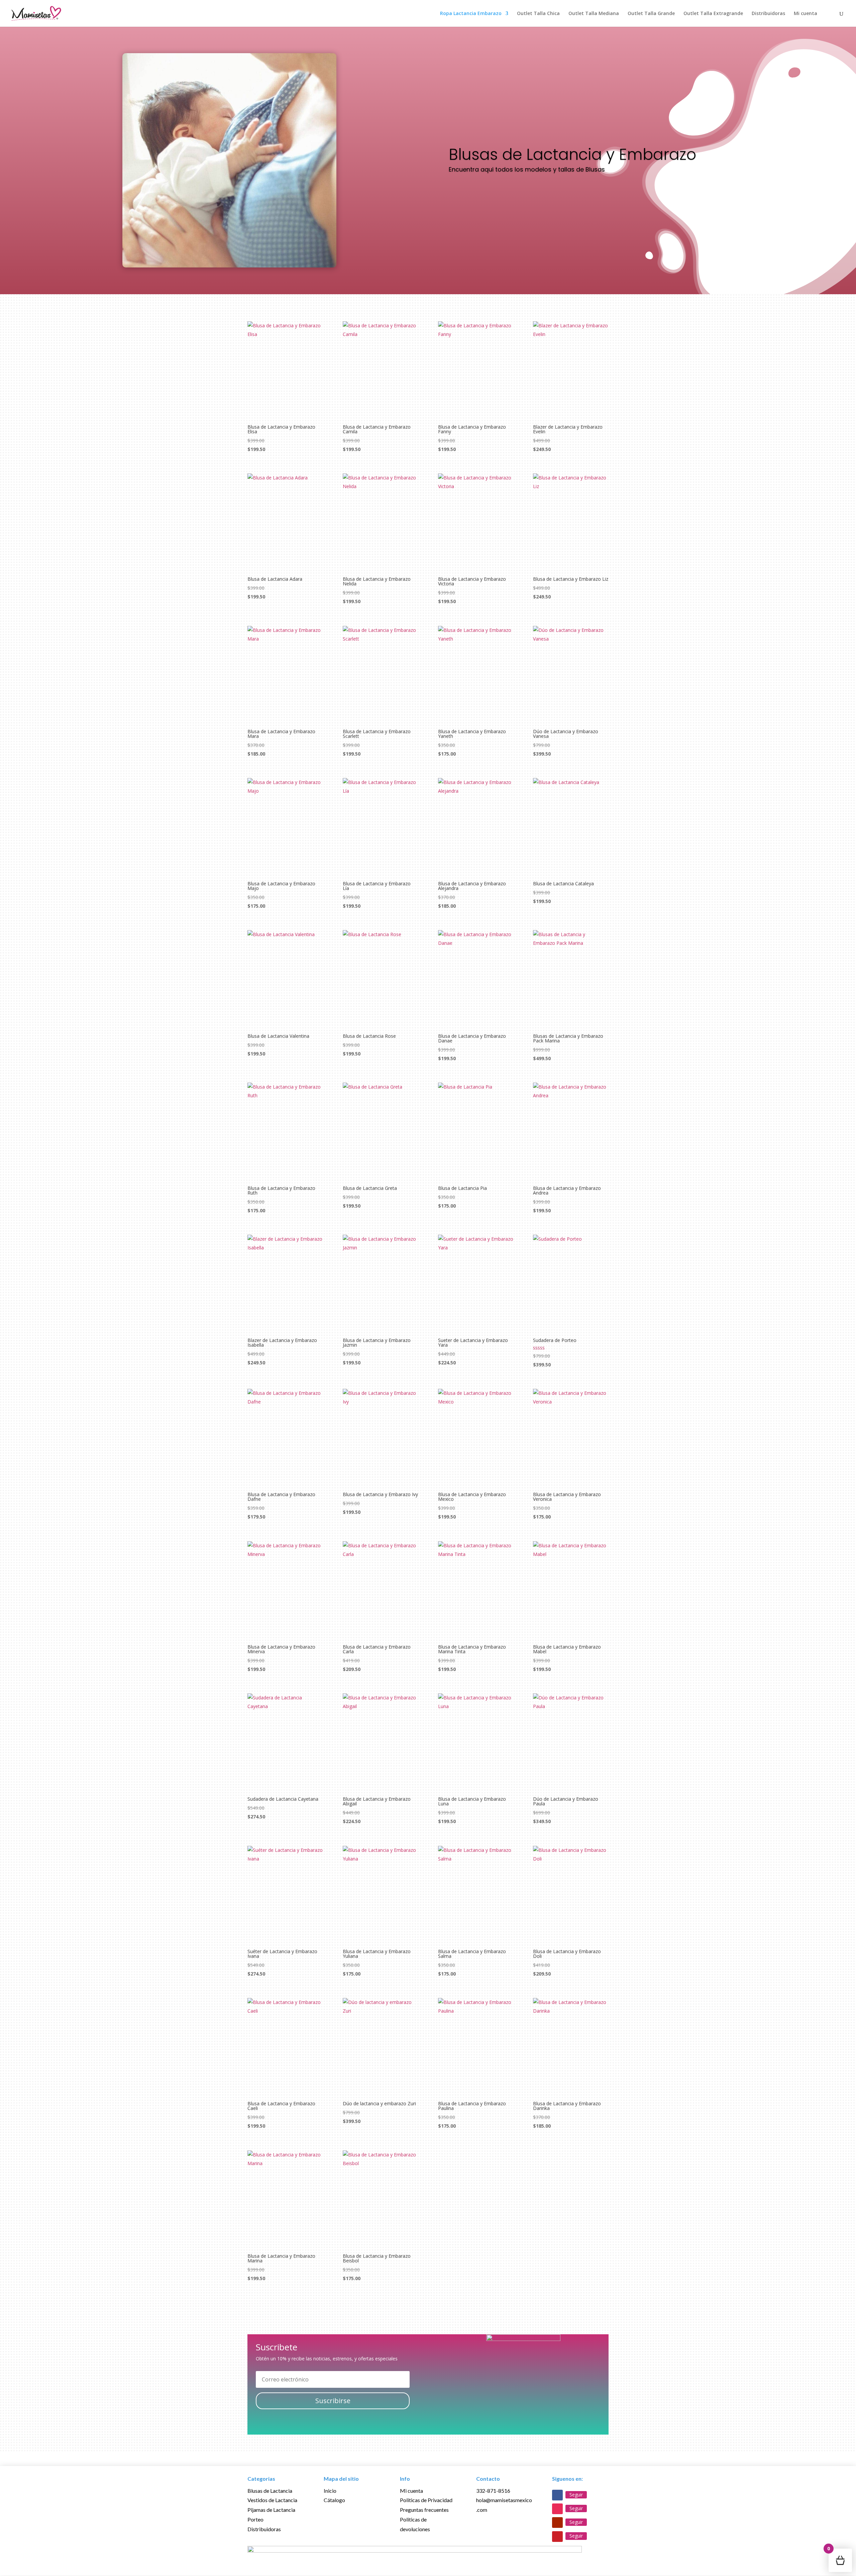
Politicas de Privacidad (426, 2500)
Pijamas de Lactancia (271, 2510)
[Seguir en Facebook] (557, 2495)
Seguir (576, 2495)
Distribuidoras (768, 14)
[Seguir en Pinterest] (557, 2537)
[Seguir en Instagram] (557, 2509)
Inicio (330, 2491)
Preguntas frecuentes (424, 2510)
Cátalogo (334, 2500)
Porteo (255, 2519)
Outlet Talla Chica (538, 14)
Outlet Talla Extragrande (713, 14)
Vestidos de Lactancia (272, 2500)
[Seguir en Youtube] (557, 2523)
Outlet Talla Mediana (594, 14)
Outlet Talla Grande (651, 14)
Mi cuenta (806, 14)
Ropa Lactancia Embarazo (471, 14)
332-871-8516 (493, 2491)
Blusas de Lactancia (270, 2491)
